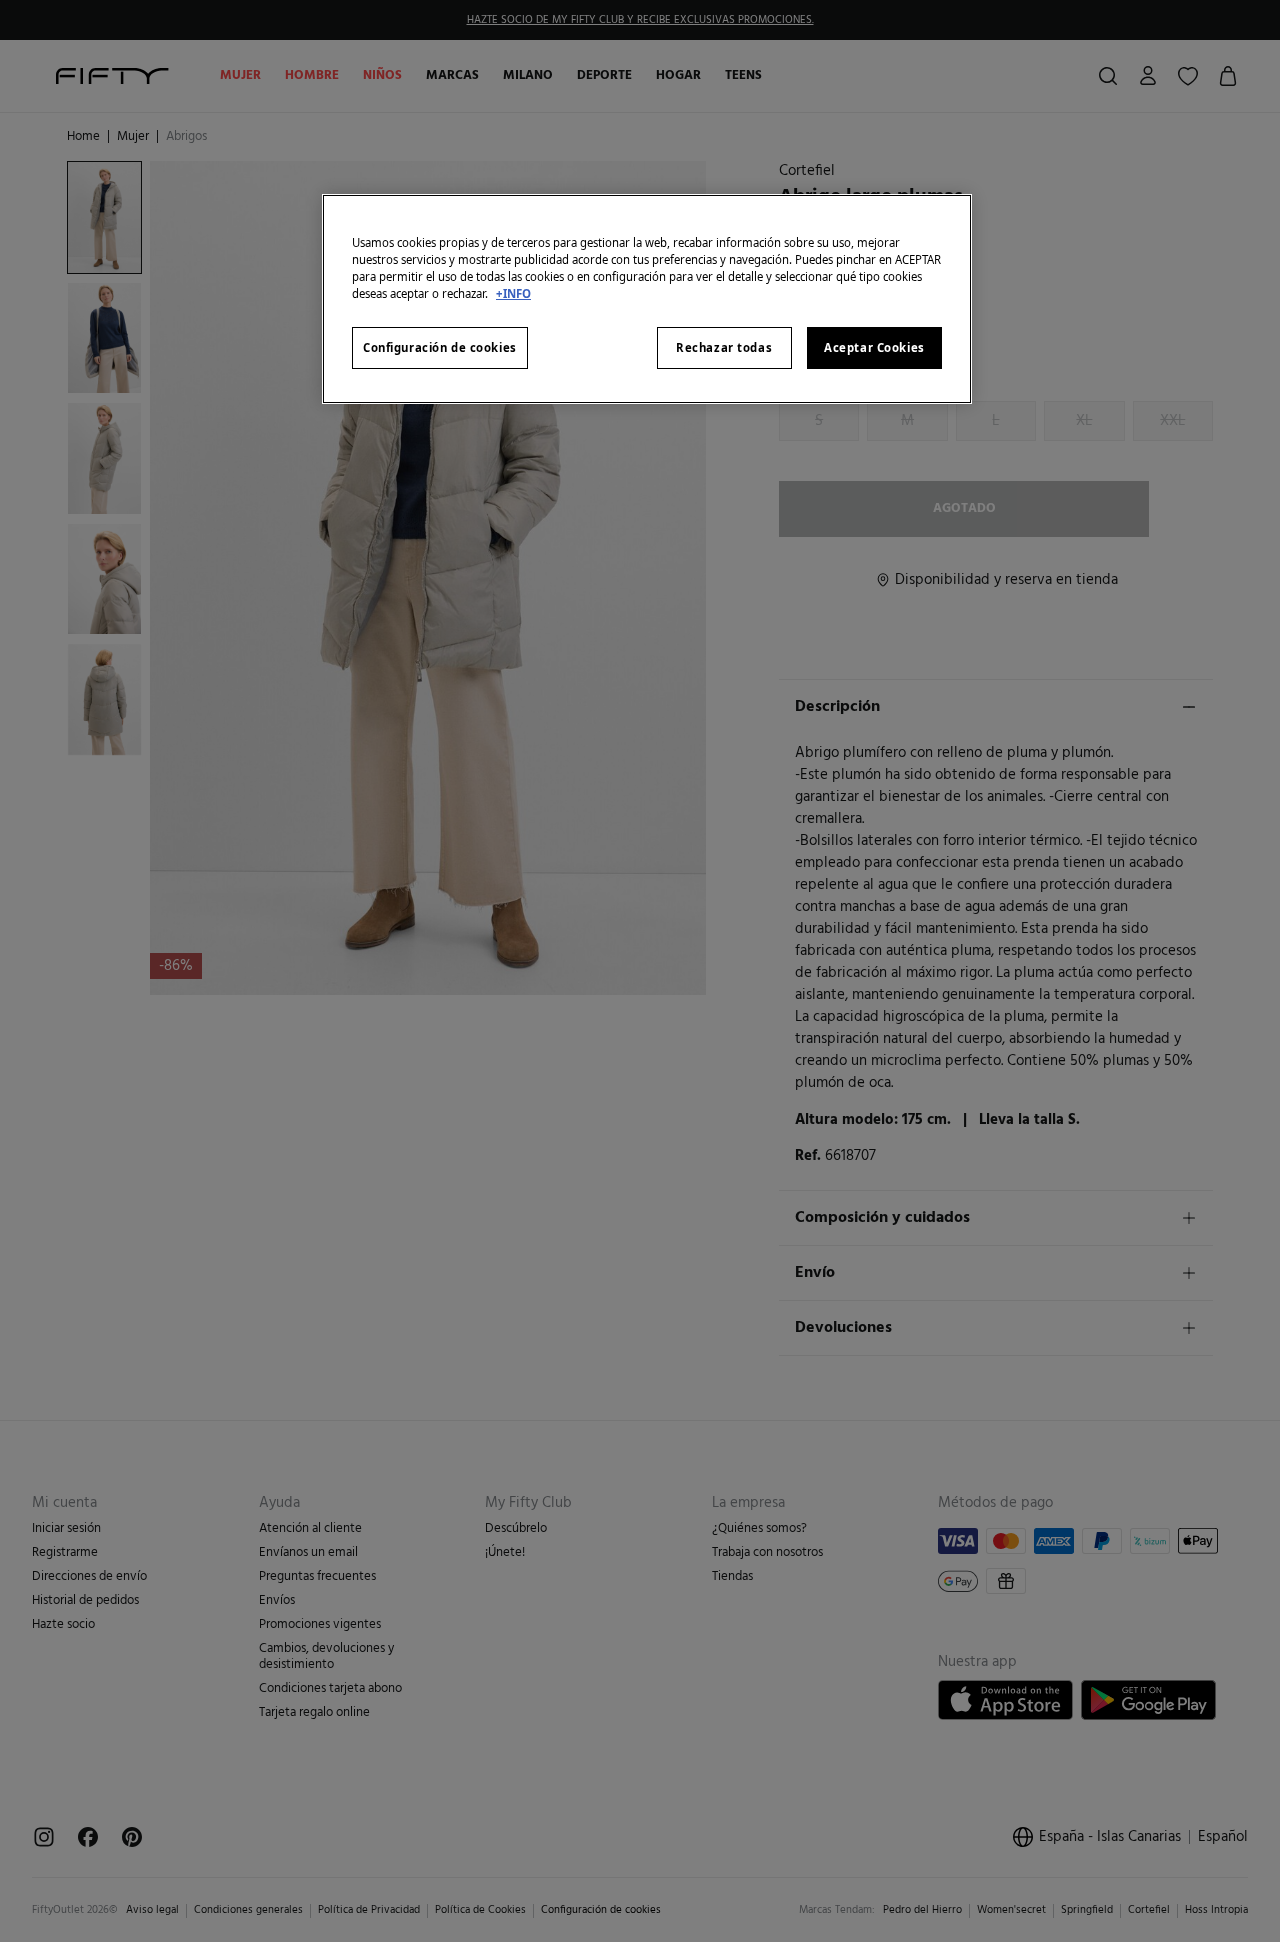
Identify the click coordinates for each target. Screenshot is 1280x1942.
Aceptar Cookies (874, 347)
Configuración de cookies (440, 347)
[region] (647, 299)
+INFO (513, 293)
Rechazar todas (724, 347)
